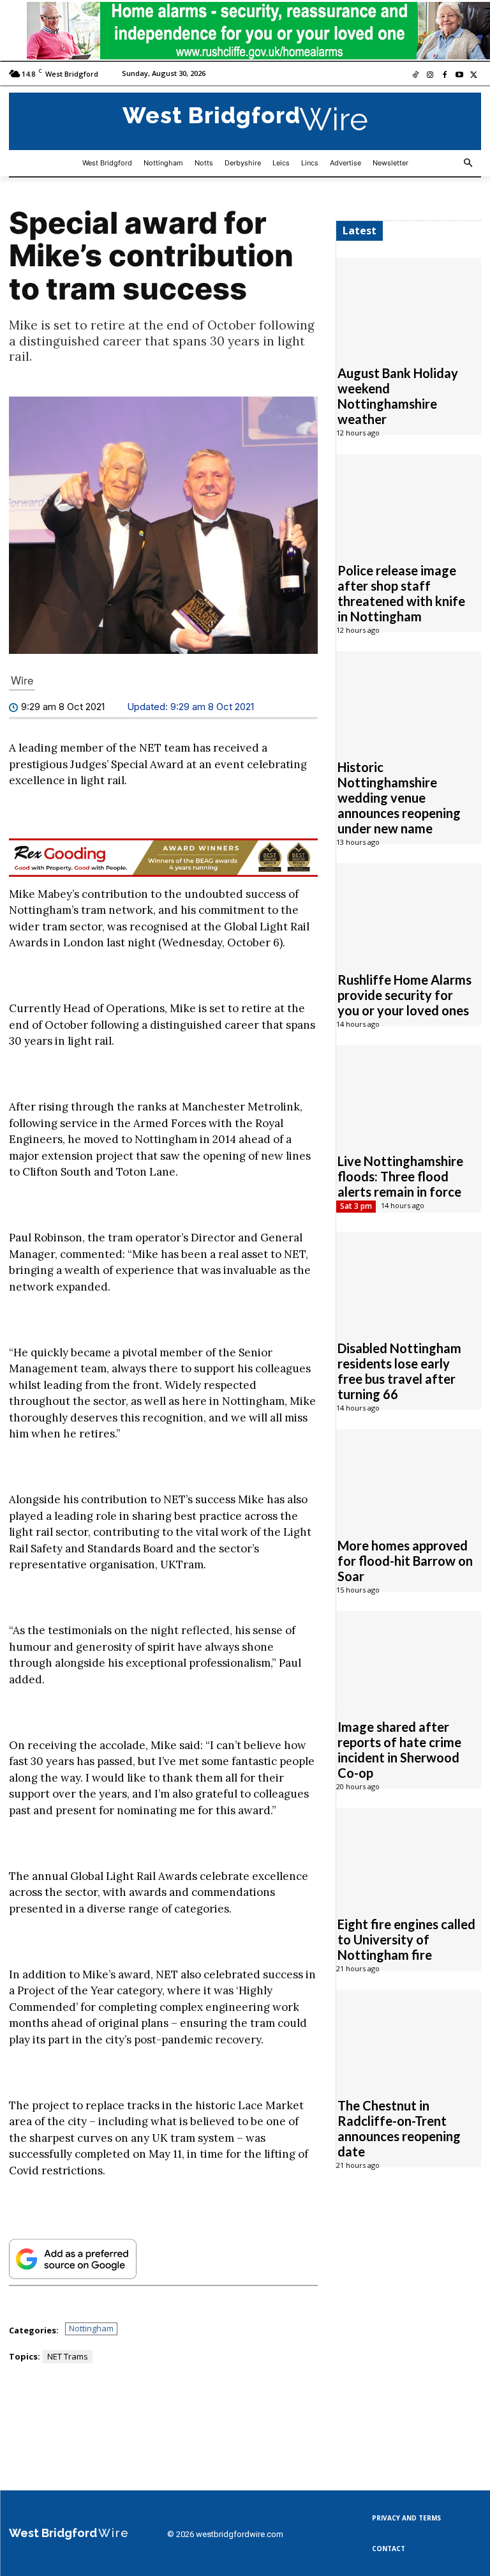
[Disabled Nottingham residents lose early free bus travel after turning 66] (409, 1279)
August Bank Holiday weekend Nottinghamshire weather (398, 396)
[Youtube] (459, 76)
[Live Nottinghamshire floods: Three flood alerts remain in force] (409, 1093)
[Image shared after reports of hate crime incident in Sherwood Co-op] (409, 1658)
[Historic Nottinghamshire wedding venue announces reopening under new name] (409, 699)
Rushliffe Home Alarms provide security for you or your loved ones (405, 995)
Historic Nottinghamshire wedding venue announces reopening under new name (399, 798)
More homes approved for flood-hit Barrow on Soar (405, 1561)
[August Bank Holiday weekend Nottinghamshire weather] (409, 305)
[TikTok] (416, 76)
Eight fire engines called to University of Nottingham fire (406, 1939)
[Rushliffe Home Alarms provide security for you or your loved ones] (409, 911)
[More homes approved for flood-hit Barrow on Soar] (409, 1476)
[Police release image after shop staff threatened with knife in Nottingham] (409, 501)
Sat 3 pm (356, 1206)
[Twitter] (474, 76)
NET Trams (68, 2356)
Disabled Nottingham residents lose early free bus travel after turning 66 (399, 1371)
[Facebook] (445, 76)
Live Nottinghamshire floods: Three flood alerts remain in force (400, 1176)
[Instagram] (430, 76)
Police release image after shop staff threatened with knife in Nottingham (401, 593)
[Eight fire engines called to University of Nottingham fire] (409, 1855)
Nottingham (91, 2328)
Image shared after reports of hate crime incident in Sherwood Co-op (399, 1750)
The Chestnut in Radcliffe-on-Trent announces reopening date (399, 2128)
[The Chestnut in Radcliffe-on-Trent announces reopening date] (409, 2037)
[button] (469, 163)
